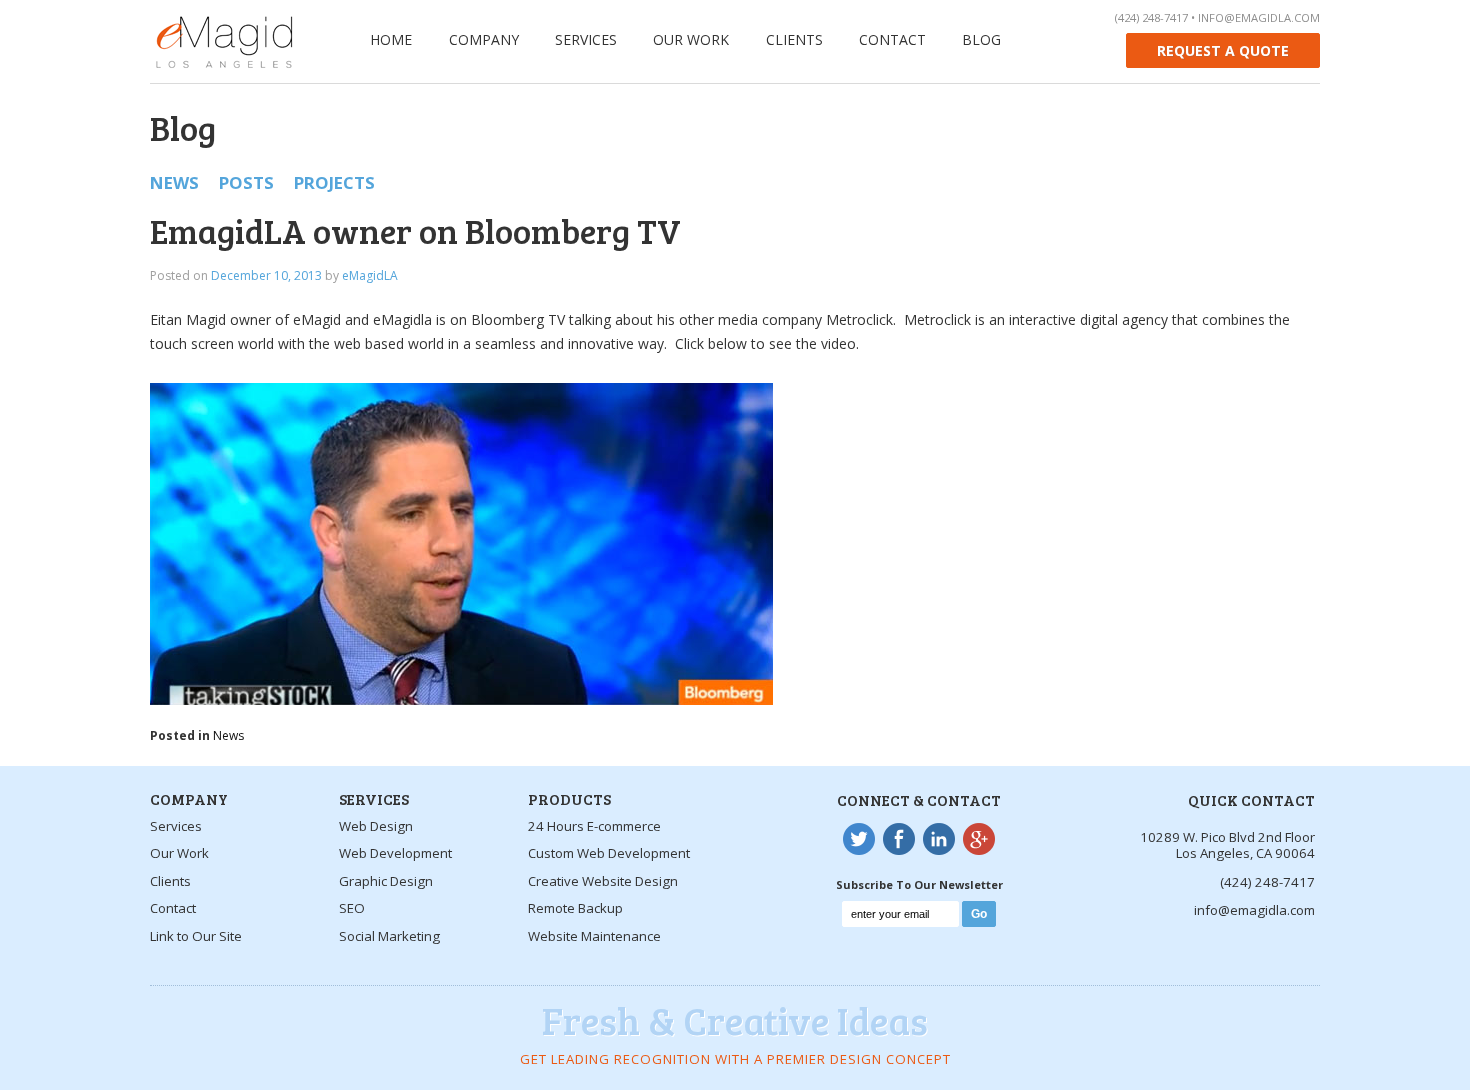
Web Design (376, 826)
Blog (981, 39)
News (174, 182)
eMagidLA (370, 275)
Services (586, 39)
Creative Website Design (603, 881)
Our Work (691, 39)
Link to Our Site (196, 936)
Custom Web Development (609, 853)
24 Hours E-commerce (594, 826)
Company (484, 39)
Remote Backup (575, 908)
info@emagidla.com (1259, 17)
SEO (352, 908)
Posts (246, 182)
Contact (892, 39)
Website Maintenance (594, 936)
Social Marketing (389, 936)
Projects (334, 182)
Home (391, 39)
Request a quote (1223, 50)
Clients (794, 39)
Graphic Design (386, 881)
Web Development (395, 853)
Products (569, 798)
